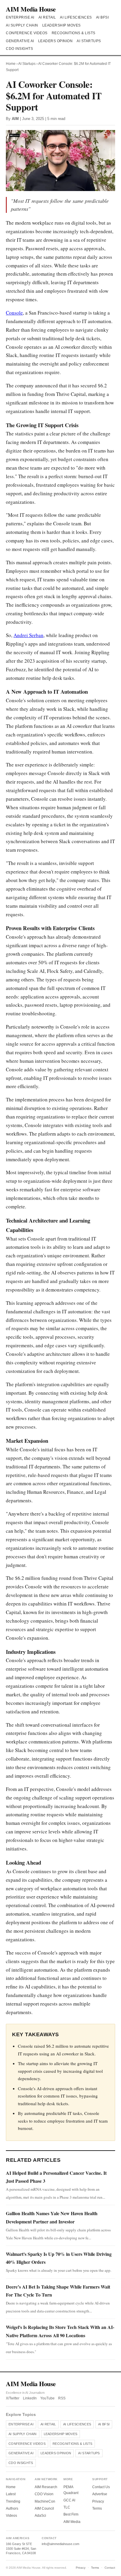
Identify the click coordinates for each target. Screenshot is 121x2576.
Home (11, 64)
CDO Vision (44, 2494)
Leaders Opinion (56, 41)
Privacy (98, 2501)
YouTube (47, 2398)
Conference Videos (27, 33)
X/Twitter (13, 2398)
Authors (12, 2508)
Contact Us (101, 2487)
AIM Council (44, 2508)
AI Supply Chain (22, 25)
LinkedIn (30, 2398)
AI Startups (89, 41)
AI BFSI (102, 17)
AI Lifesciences (76, 17)
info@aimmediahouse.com (60, 2544)
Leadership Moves (62, 25)
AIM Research (46, 2487)
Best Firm (71, 2514)
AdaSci (40, 2516)
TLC (67, 2507)
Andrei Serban (28, 635)
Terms (97, 2508)
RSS (62, 2398)
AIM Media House (31, 9)
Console (14, 313)
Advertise (100, 2494)
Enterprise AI (20, 17)
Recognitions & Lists (74, 33)
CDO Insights (19, 49)
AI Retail (47, 17)
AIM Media (72, 2522)
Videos (11, 2516)
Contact (110, 2568)
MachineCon (45, 2501)
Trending (13, 2501)
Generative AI (20, 41)
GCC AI (69, 2500)
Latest (11, 2494)
